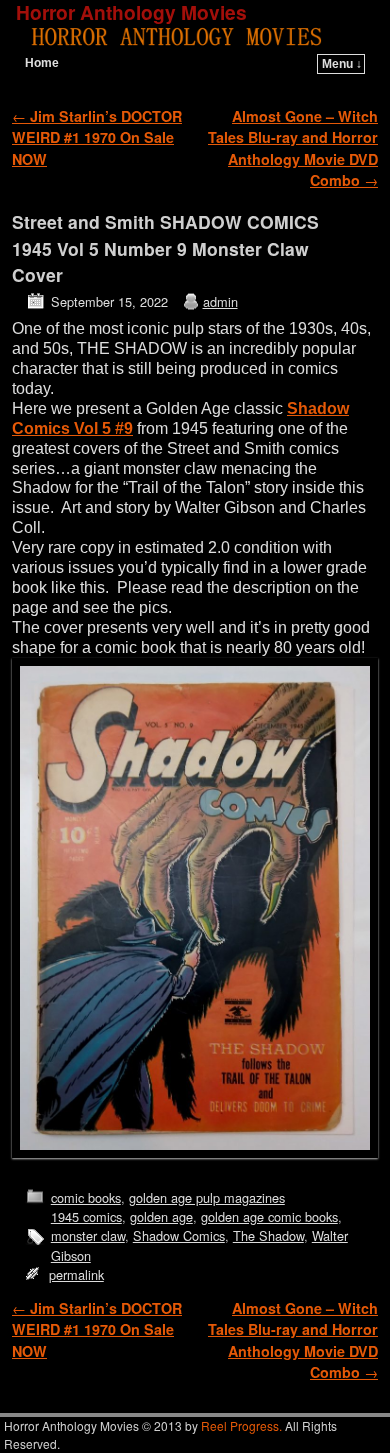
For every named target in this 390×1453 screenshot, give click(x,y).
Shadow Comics (179, 1235)
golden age (161, 1216)
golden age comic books (269, 1216)
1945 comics (86, 1216)
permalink (76, 1274)
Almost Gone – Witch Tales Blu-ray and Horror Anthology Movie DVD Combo (293, 148)
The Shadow (268, 1235)
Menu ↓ (342, 64)
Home (42, 63)
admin (220, 301)
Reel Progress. (241, 1425)
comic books (86, 1197)
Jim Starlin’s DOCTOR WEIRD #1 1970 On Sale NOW (97, 137)
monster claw (88, 1235)
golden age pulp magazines (207, 1197)
